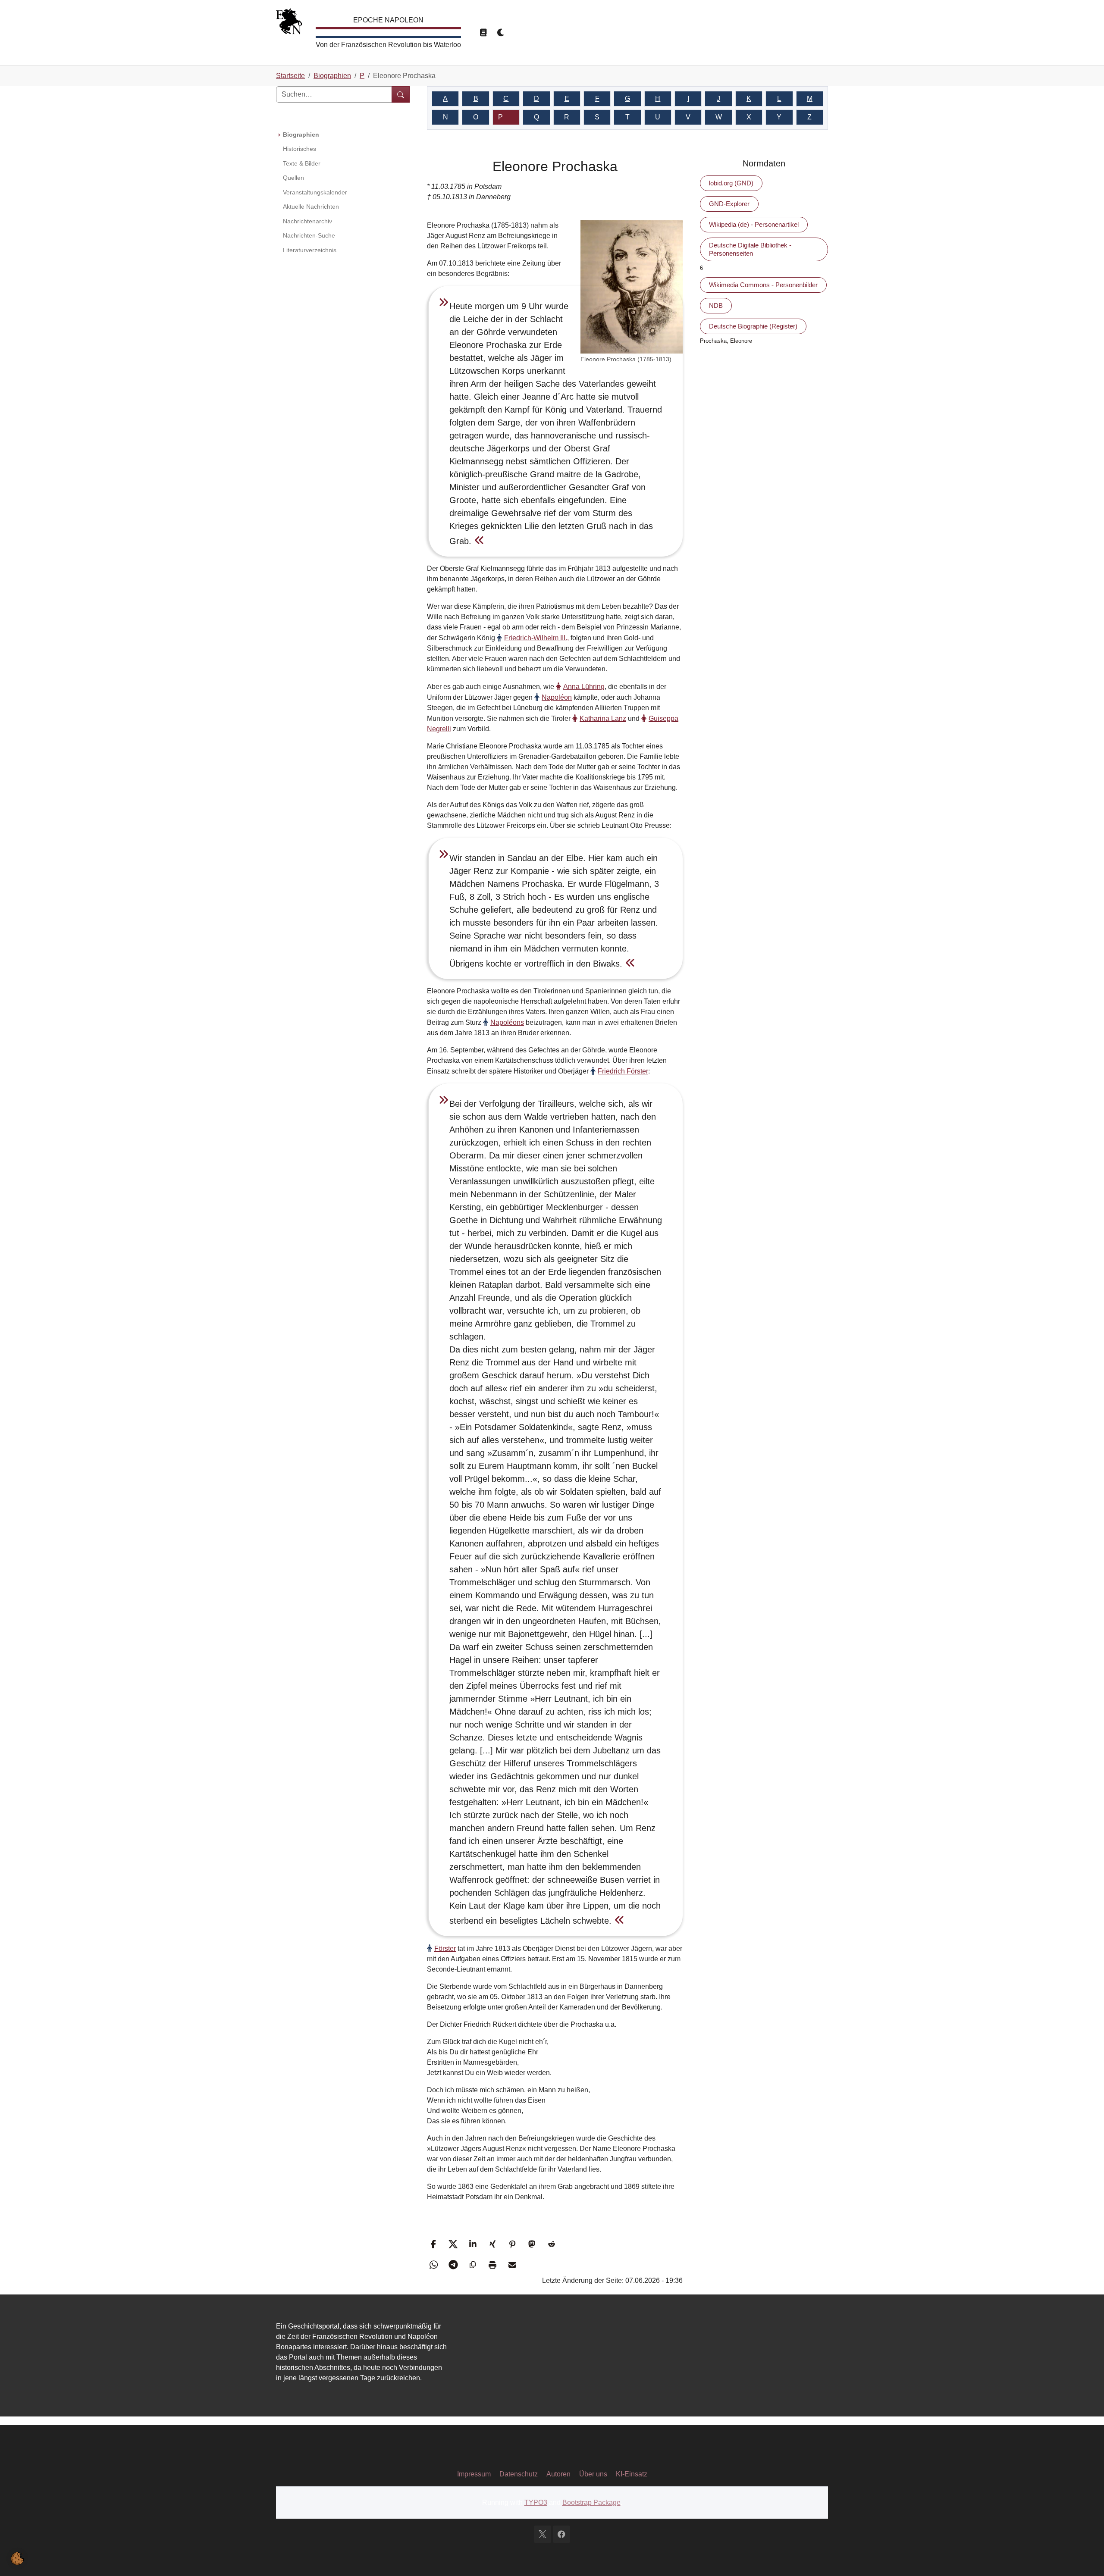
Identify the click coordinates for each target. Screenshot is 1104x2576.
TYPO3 (536, 2502)
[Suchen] (401, 94)
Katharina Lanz (603, 718)
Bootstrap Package (591, 2502)
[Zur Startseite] (289, 23)
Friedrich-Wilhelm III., (536, 638)
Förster (445, 1948)
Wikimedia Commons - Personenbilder (763, 285)
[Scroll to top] (1085, 2557)
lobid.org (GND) (731, 183)
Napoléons (507, 1022)
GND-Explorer (729, 204)
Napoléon (557, 697)
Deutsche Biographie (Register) (753, 326)
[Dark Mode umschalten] (501, 33)
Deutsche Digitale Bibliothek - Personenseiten (750, 249)
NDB (716, 305)
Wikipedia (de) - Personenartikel (754, 224)
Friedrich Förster (623, 1071)
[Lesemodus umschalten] (483, 33)
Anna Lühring (584, 687)
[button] (434, 2244)
